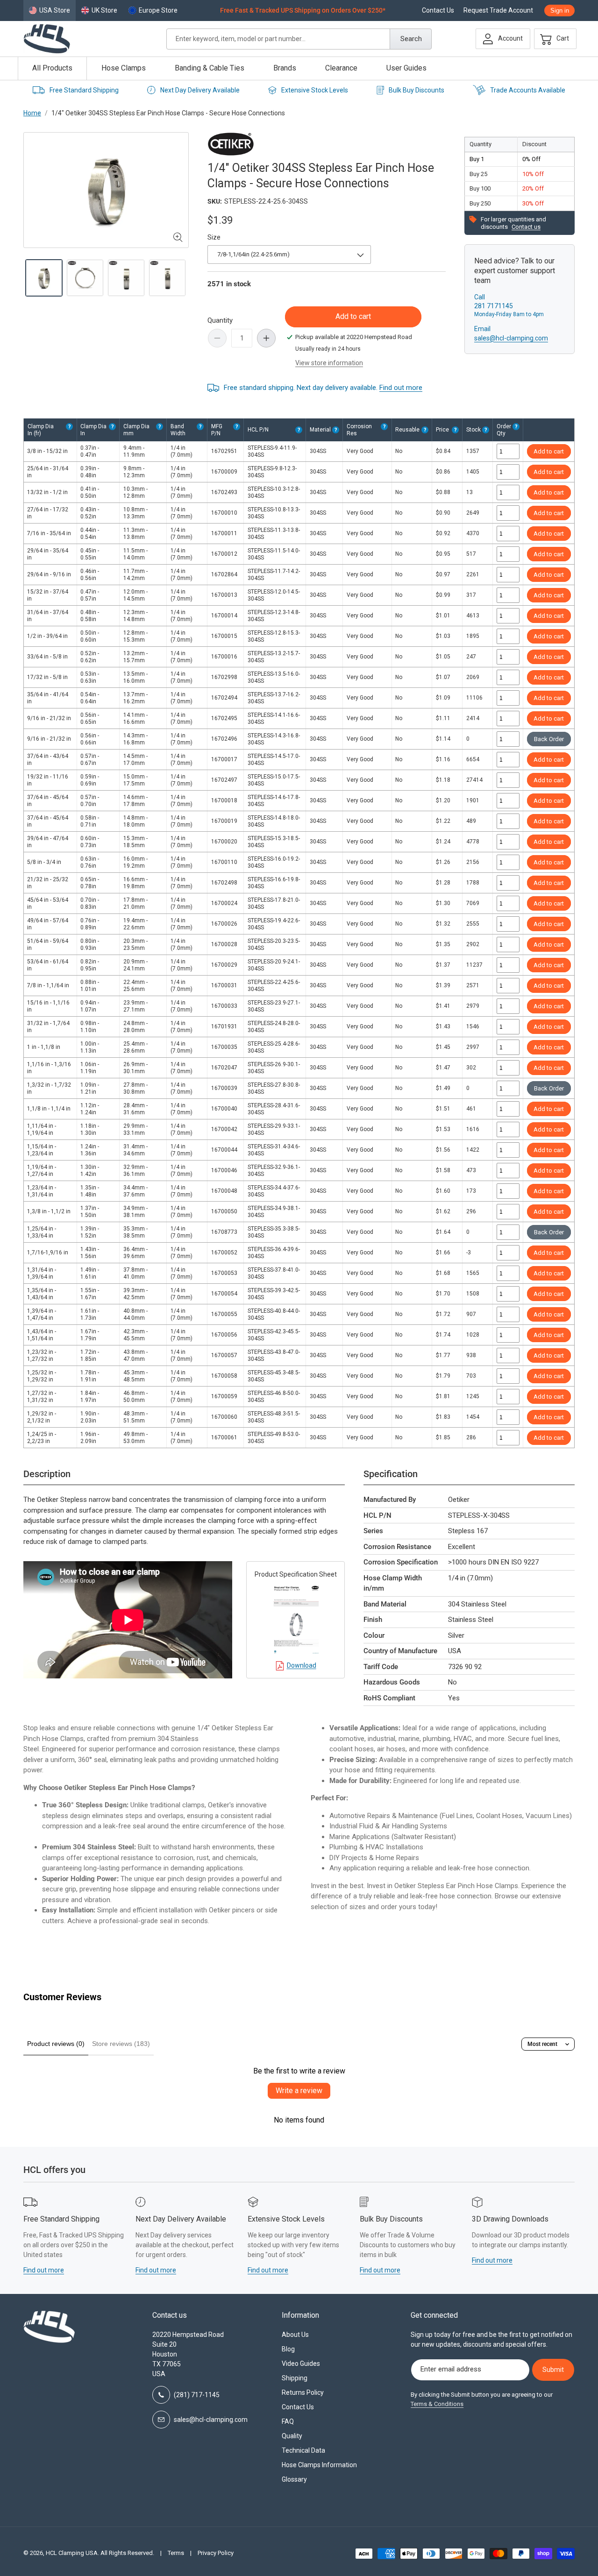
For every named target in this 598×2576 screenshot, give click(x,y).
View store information (329, 363)
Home (32, 113)
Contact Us (438, 11)
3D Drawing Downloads (510, 2219)
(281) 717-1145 (197, 2395)
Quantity (220, 320)
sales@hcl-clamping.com (511, 338)
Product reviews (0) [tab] (56, 2044)
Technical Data (303, 2450)
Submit (553, 2370)
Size (214, 237)
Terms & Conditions (437, 2404)
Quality (292, 2436)
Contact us (526, 227)
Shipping (295, 2378)
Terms (176, 2553)
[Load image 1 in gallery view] (44, 278)
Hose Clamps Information (319, 2465)
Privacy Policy (216, 2553)
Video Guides (301, 2364)
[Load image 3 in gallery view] (126, 278)
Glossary (294, 2479)
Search (411, 39)
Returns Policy (303, 2392)
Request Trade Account (498, 11)
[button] (552, 39)
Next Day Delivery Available (200, 90)
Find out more (401, 388)
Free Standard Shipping (84, 90)
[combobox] (299, 39)
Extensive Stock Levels (315, 90)
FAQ (288, 2421)
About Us (295, 2335)
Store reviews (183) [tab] (121, 2044)
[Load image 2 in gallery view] (85, 278)
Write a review (299, 2091)
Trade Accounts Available (528, 90)
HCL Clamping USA (72, 2553)
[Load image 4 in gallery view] (167, 278)
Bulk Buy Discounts (416, 90)
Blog (288, 2349)
